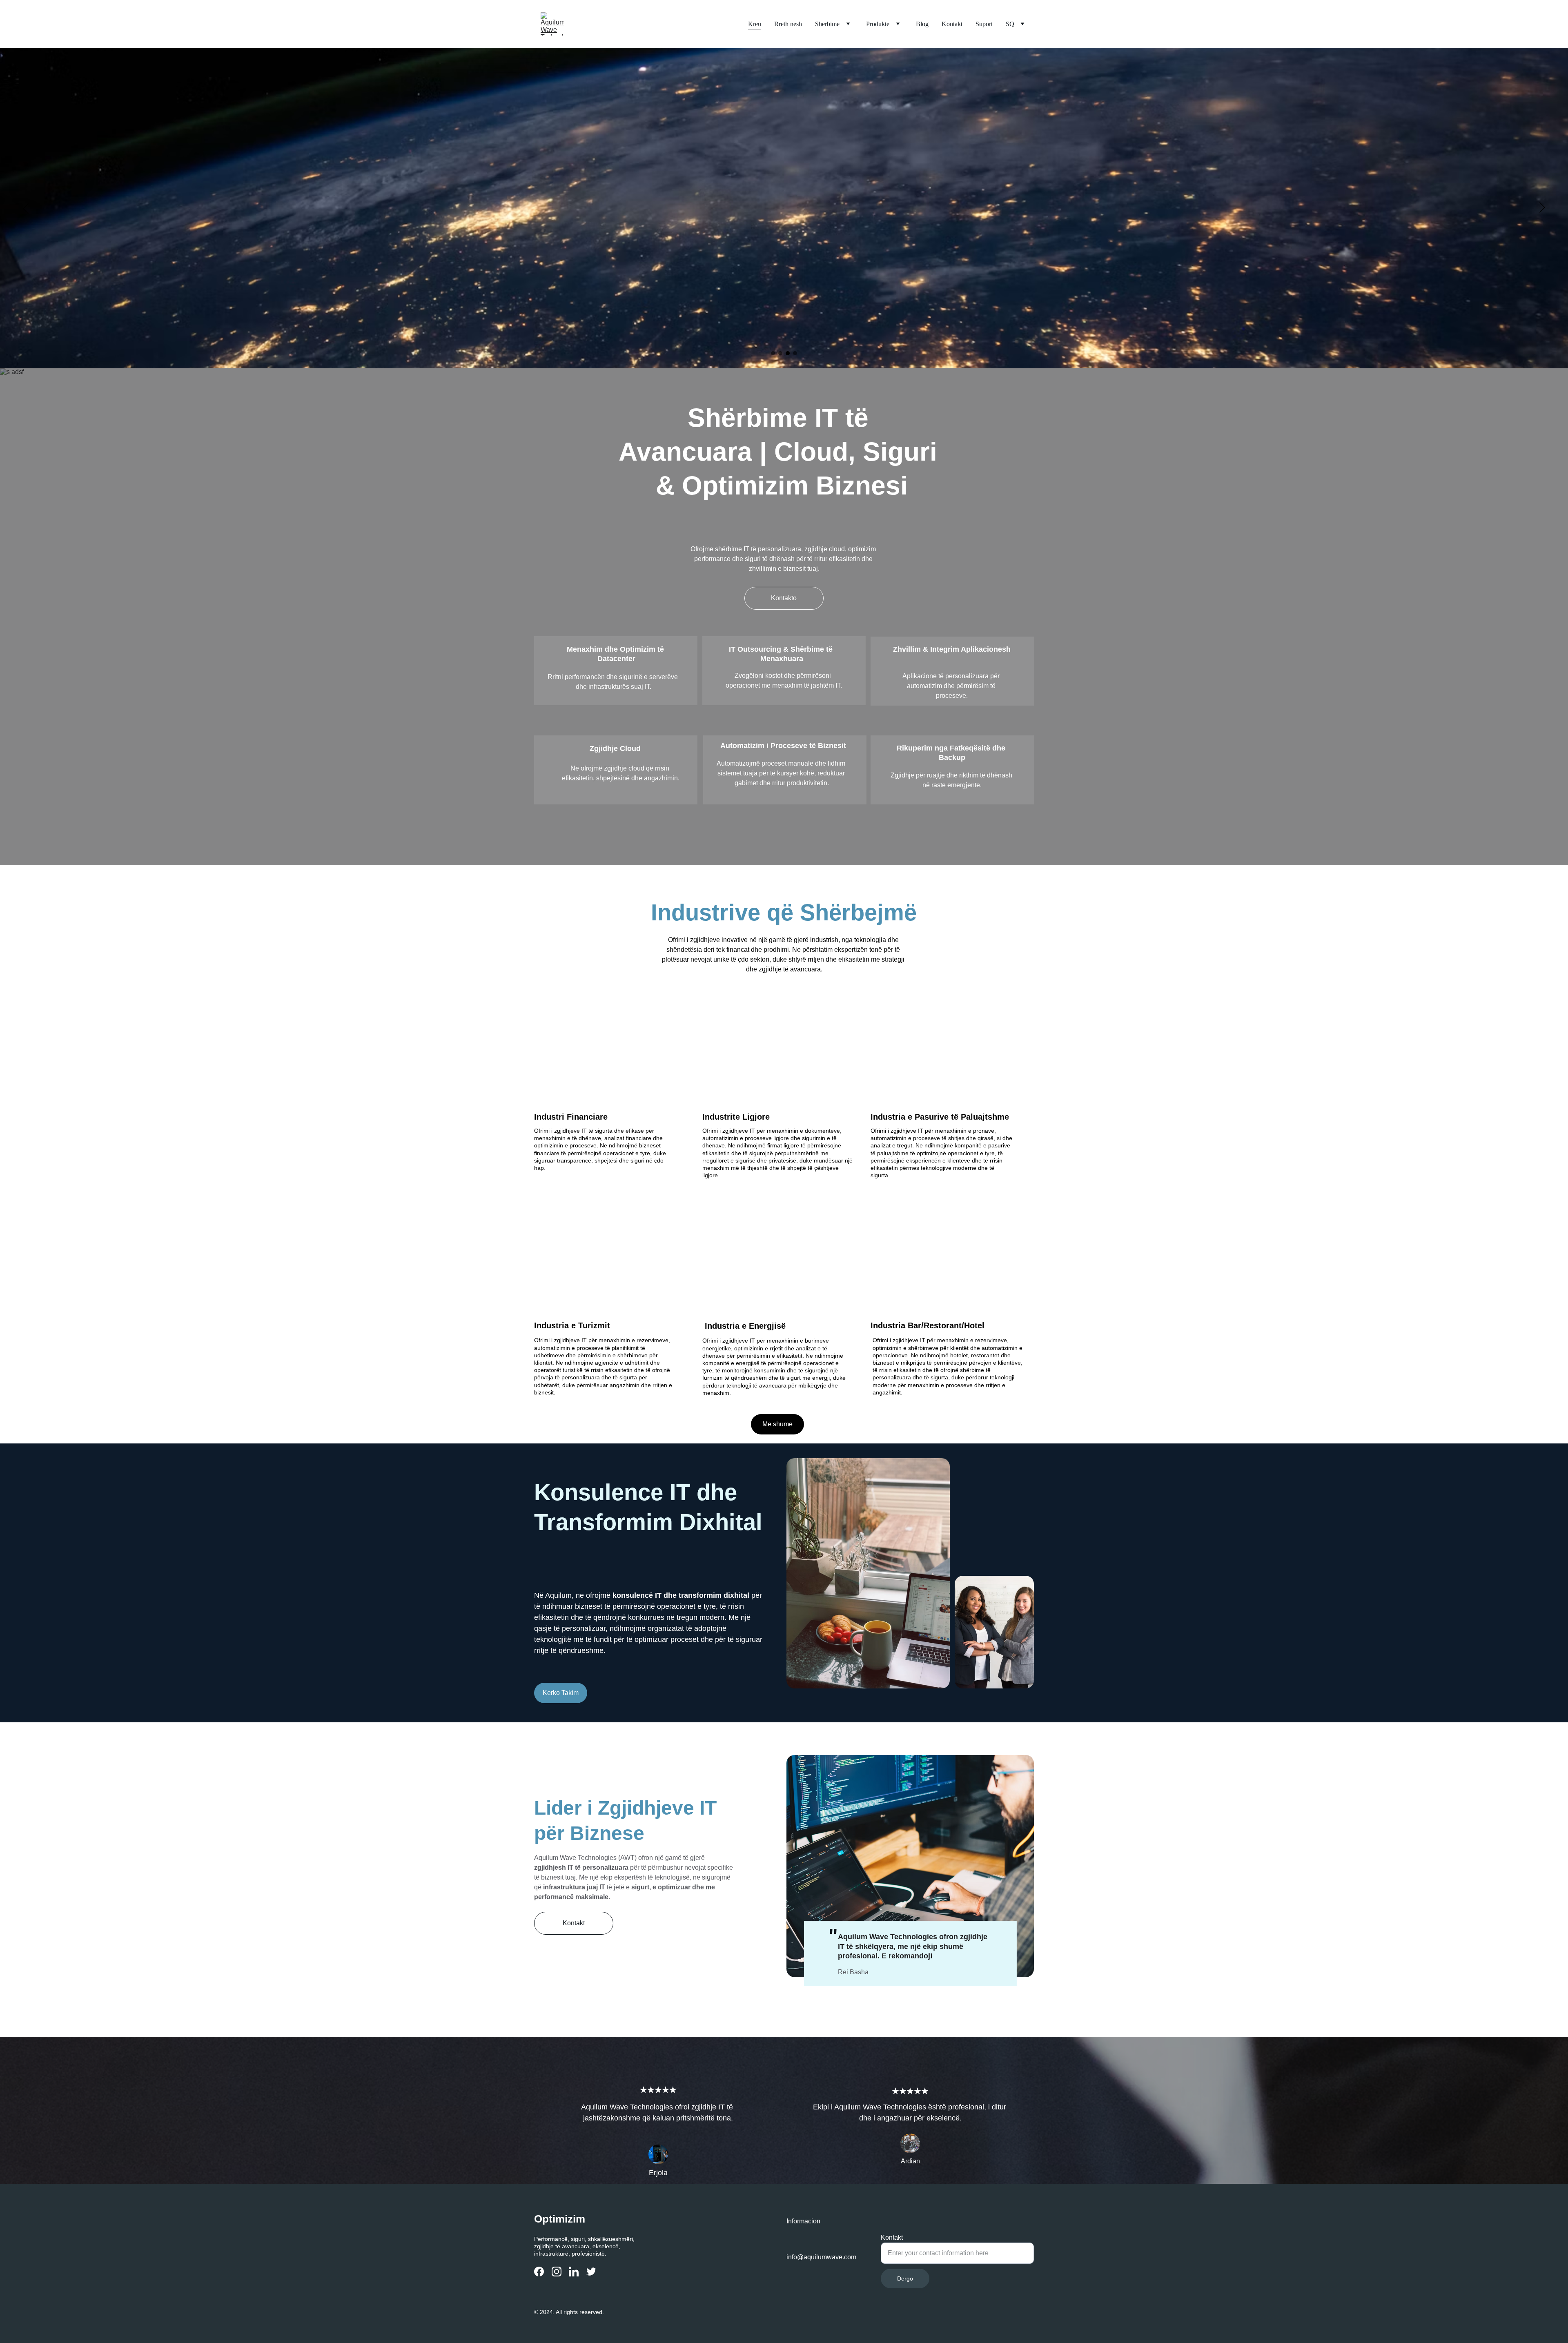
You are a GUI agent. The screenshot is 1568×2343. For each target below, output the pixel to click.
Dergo (905, 2278)
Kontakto (784, 598)
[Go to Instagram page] (557, 2272)
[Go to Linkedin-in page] (574, 2272)
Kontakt (952, 24)
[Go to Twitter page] (591, 2272)
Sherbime (827, 24)
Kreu (755, 24)
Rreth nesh (788, 24)
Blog (922, 24)
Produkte (878, 24)
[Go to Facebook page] (539, 2272)
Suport (984, 24)
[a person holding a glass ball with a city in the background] (616, 1067)
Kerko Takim (561, 1693)
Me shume (777, 1424)
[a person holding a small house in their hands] (952, 1067)
